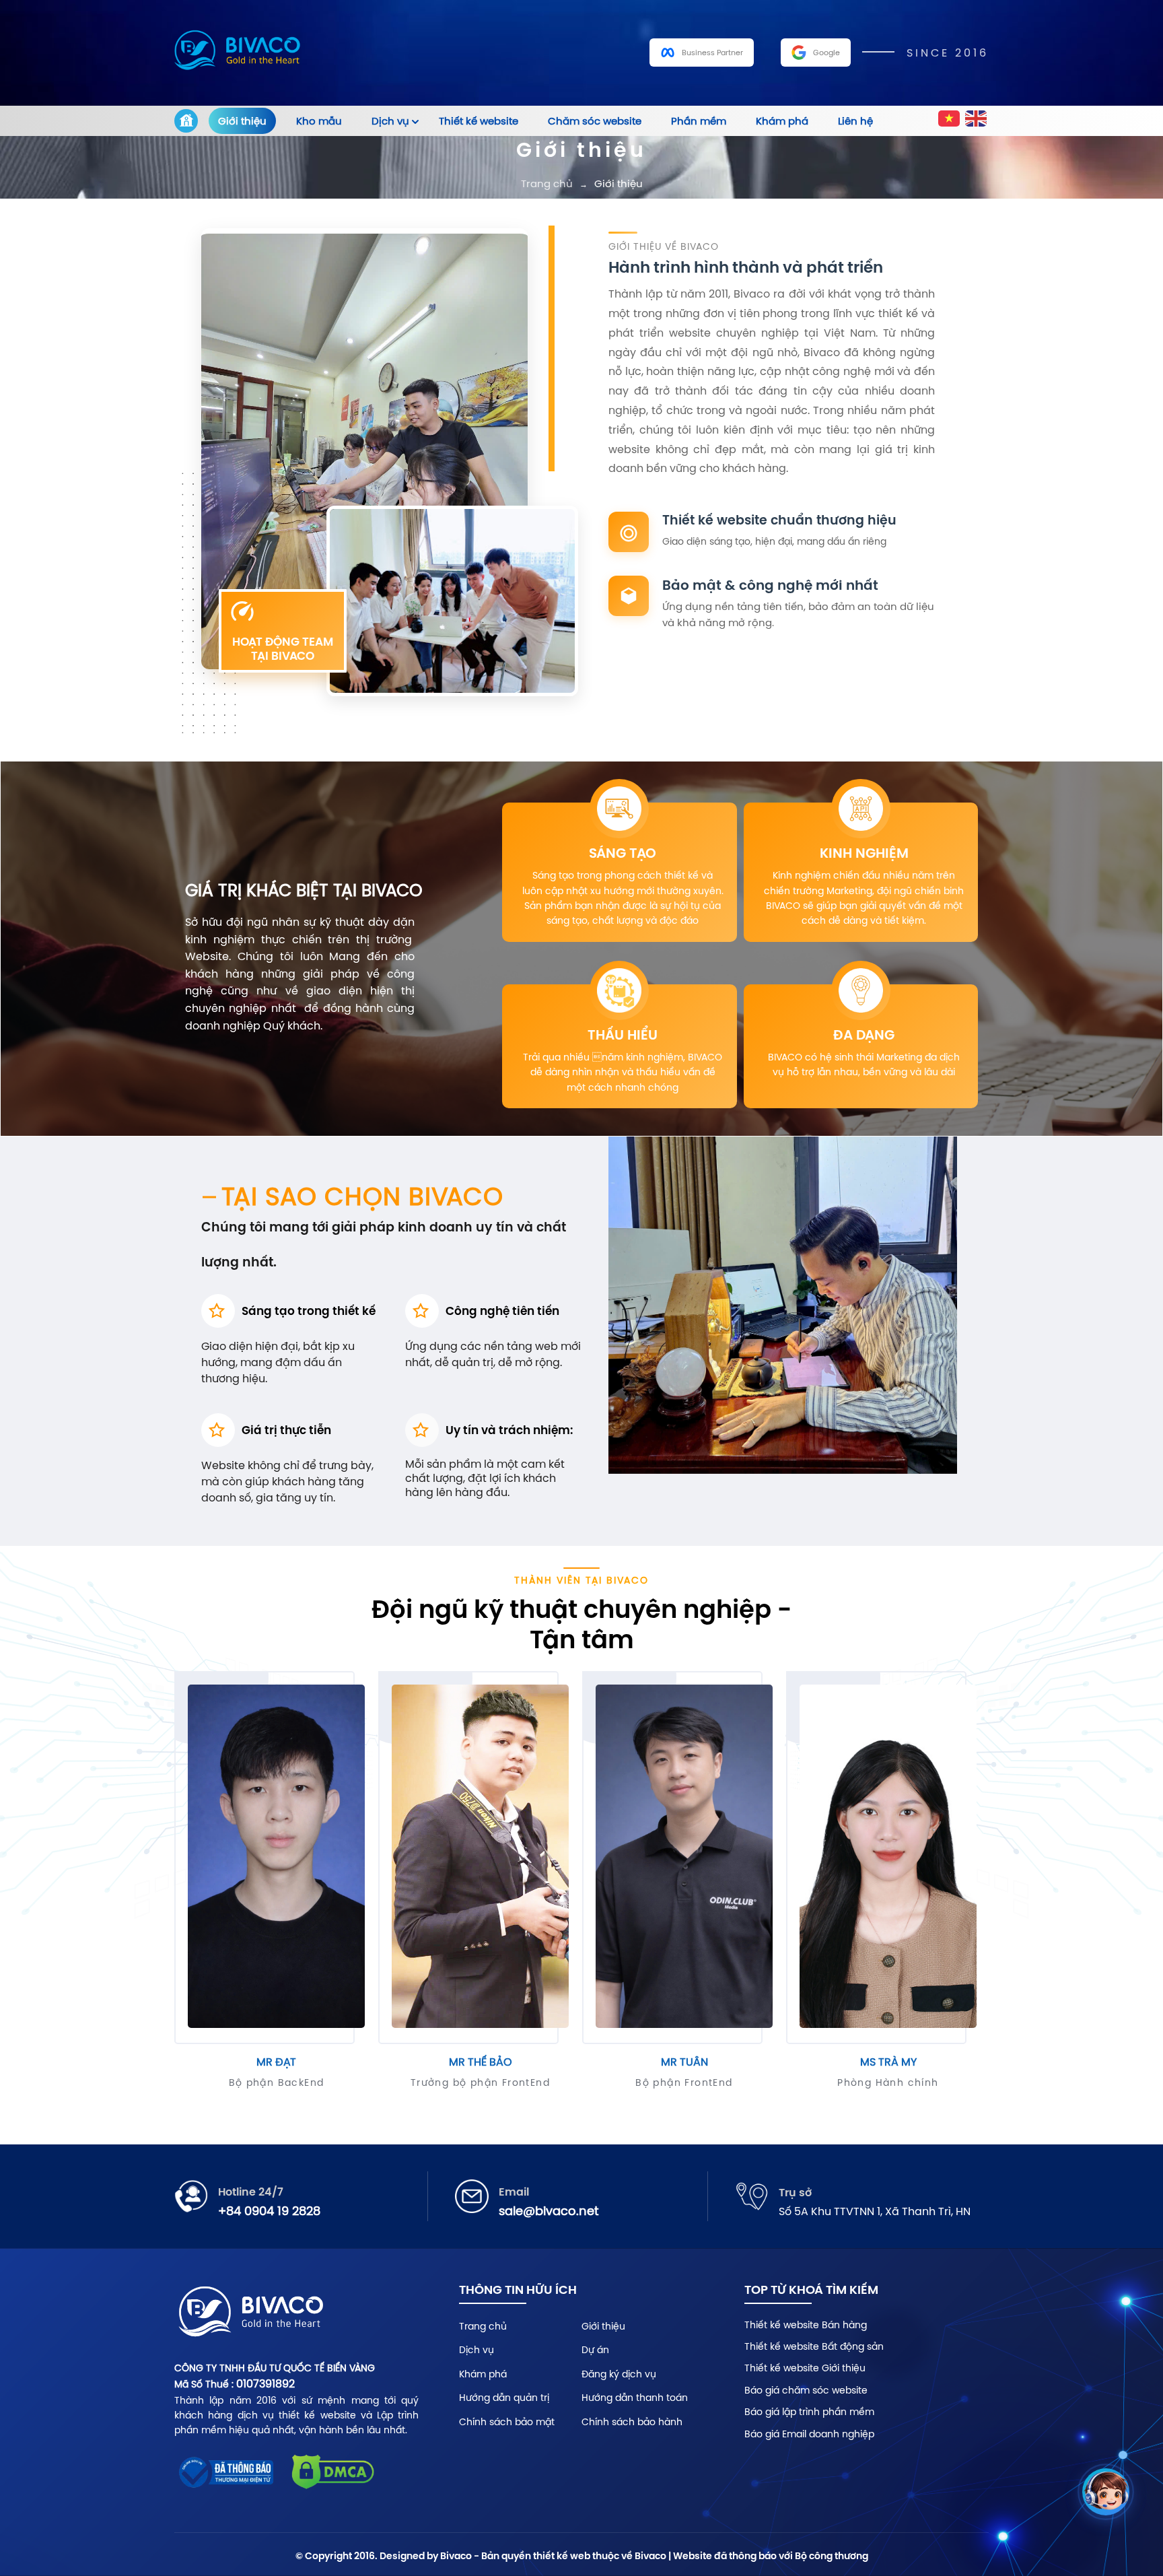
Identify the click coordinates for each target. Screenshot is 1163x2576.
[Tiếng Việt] (950, 121)
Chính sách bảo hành (632, 2422)
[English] (977, 121)
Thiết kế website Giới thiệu (805, 2368)
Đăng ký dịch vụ (619, 2374)
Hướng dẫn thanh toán (635, 2398)
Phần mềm (699, 121)
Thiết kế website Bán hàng (806, 2325)
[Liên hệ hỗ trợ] (1106, 2492)
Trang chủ (547, 183)
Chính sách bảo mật (507, 2422)
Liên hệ (855, 121)
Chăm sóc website (595, 121)
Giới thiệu (242, 121)
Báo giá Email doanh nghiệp (809, 2434)
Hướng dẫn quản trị (504, 2398)
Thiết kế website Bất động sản (814, 2346)
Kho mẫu (319, 121)
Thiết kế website (479, 121)
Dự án (595, 2350)
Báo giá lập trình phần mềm (809, 2412)
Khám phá (782, 121)
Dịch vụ (390, 121)
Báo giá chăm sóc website (806, 2390)
